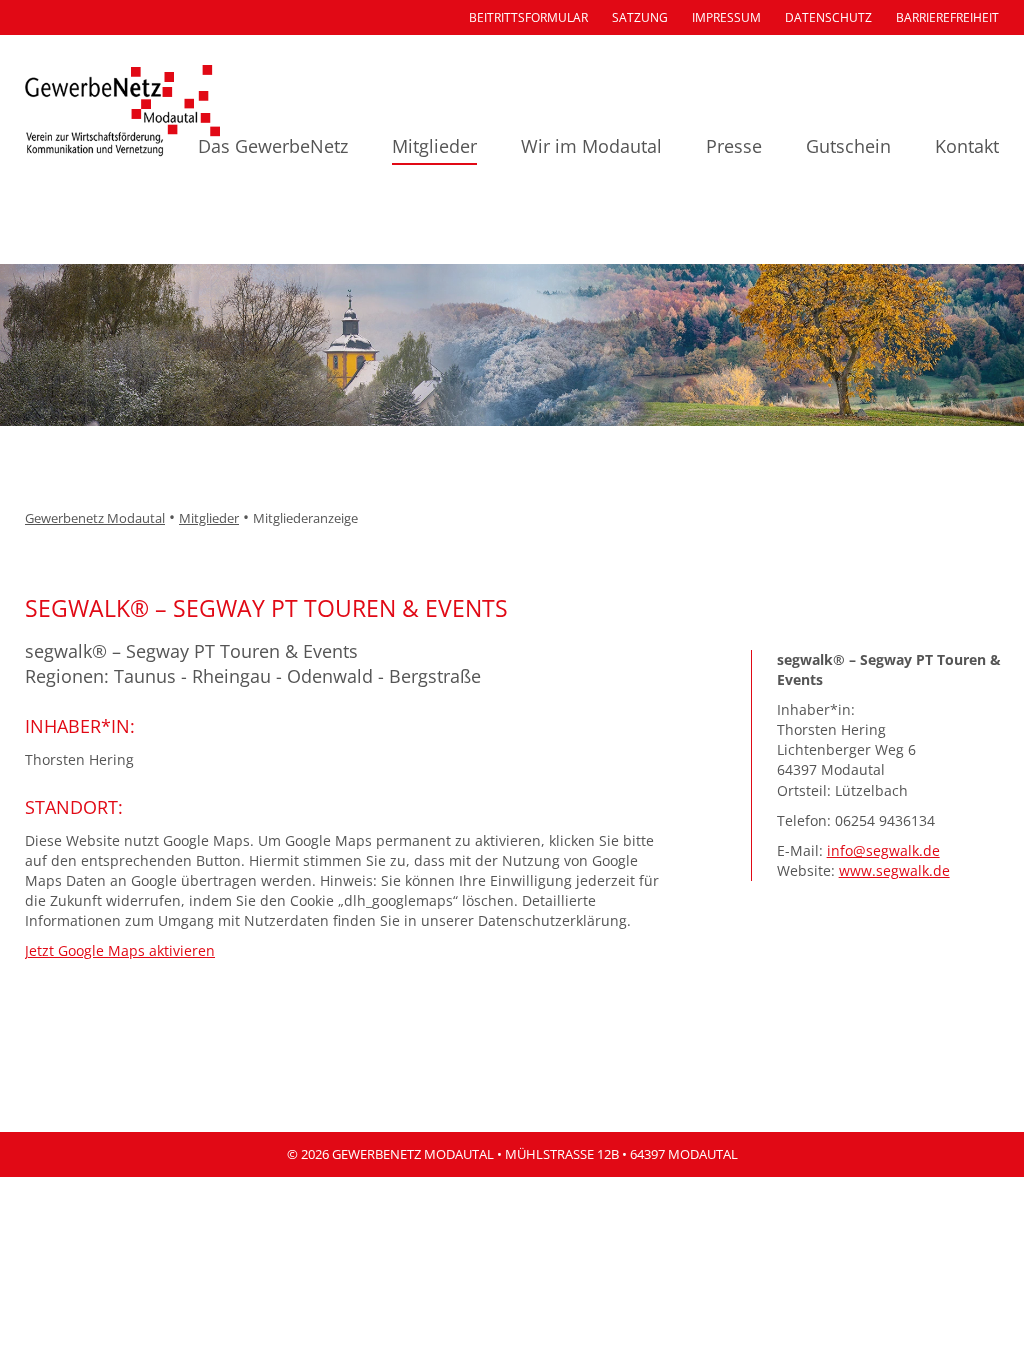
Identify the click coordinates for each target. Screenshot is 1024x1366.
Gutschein (848, 146)
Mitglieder (434, 146)
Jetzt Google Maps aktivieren (120, 950)
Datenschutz (828, 17)
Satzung (640, 17)
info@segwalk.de (883, 850)
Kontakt (967, 146)
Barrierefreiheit (947, 17)
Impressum (726, 17)
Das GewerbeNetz (273, 146)
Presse (734, 146)
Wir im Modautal (591, 146)
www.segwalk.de (894, 870)
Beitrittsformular (528, 17)
